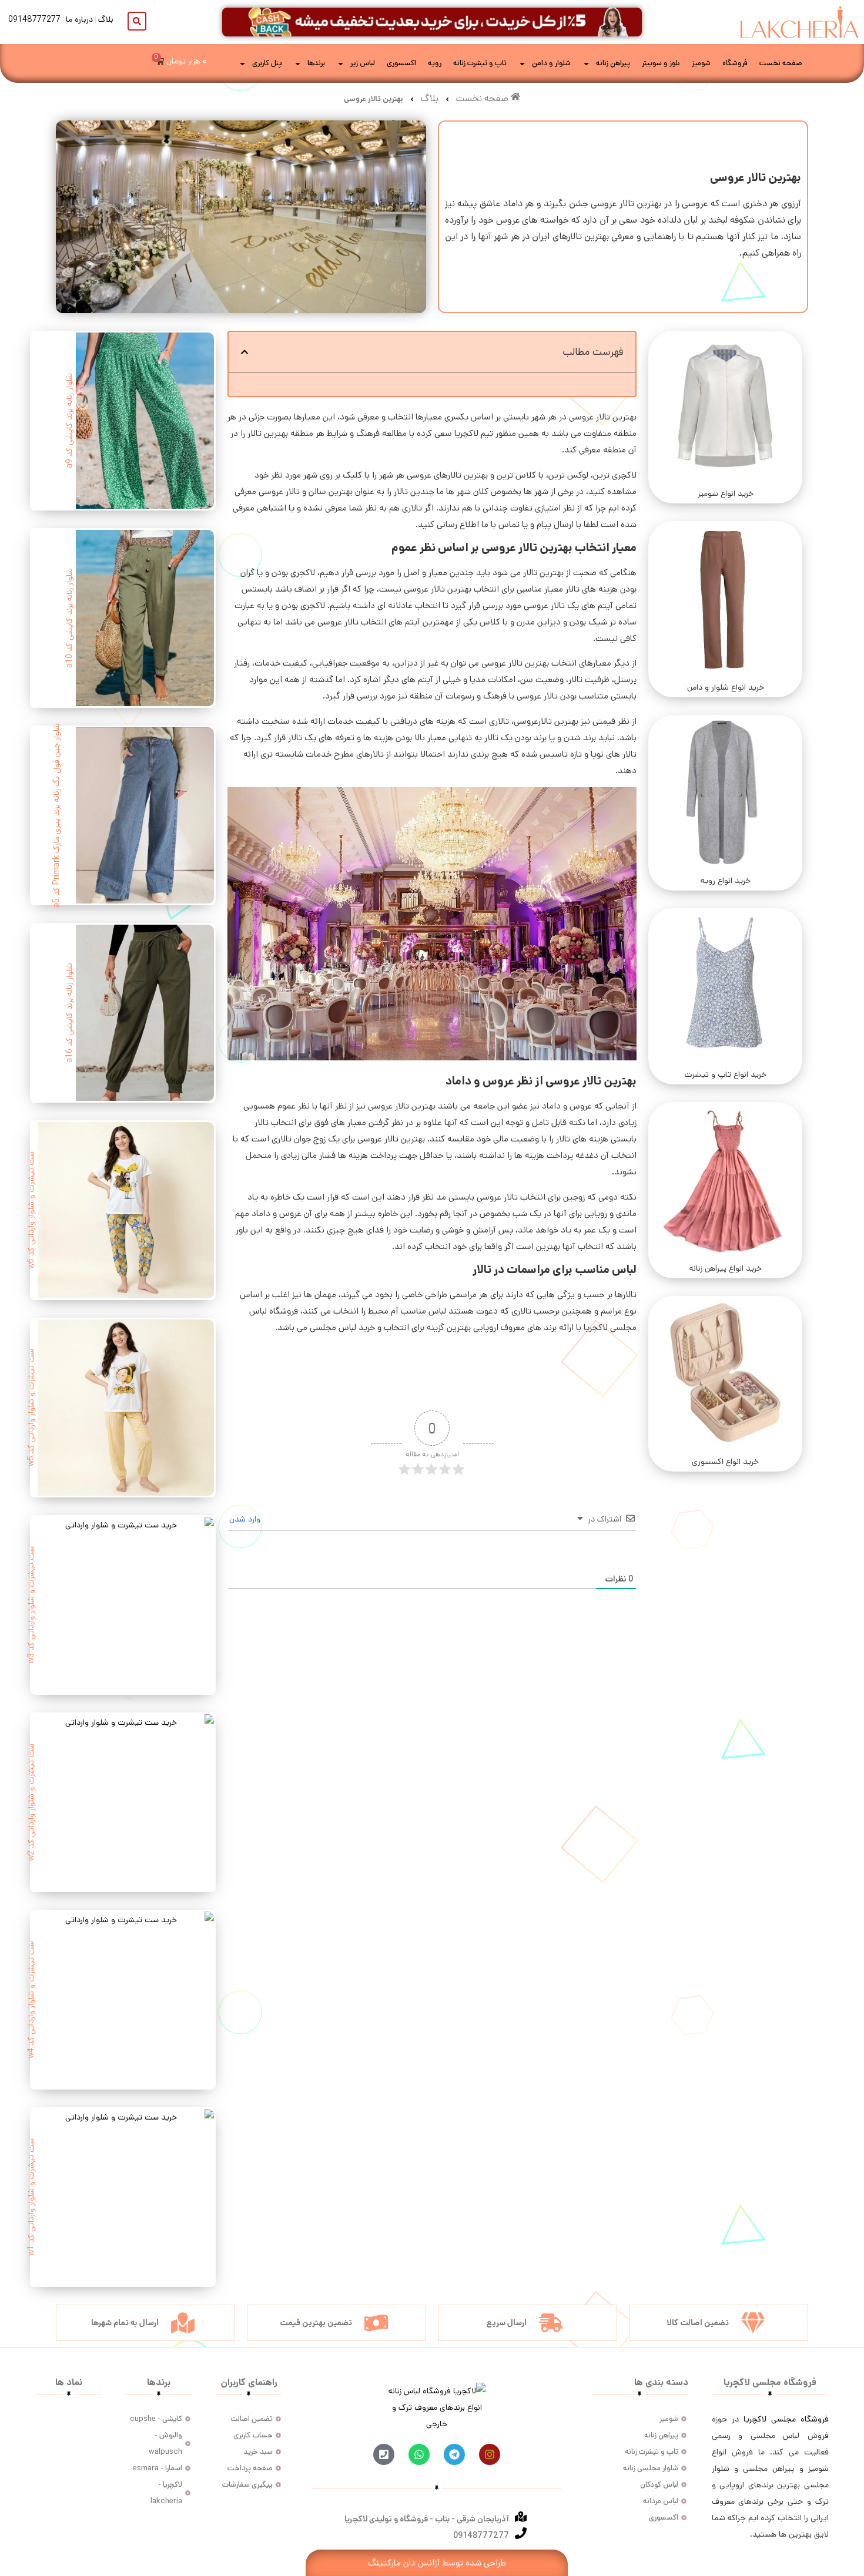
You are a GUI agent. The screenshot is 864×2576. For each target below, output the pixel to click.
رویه (435, 63)
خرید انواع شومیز (726, 493)
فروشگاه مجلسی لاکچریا (786, 2419)
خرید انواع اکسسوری (725, 1462)
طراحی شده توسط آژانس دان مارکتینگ (437, 2563)
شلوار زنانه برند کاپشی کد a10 (69, 618)
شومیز (701, 63)
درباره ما (79, 19)
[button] (245, 352)
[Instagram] (490, 2454)
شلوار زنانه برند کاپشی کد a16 (69, 1013)
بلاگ (106, 19)
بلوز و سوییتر (661, 63)
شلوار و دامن (551, 63)
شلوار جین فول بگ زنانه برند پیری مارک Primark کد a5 (56, 815)
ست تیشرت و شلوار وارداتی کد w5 (31, 1408)
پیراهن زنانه (613, 63)
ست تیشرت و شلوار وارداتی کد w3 (31, 1605)
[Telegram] (454, 2454)
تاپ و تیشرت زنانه (480, 63)
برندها (316, 63)
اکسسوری (401, 63)
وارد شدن (246, 1519)
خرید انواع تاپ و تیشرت (725, 1074)
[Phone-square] (384, 2454)
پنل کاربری (267, 63)
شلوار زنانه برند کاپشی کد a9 (69, 421)
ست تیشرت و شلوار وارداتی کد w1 (31, 2197)
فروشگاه (735, 63)
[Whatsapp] (419, 2454)
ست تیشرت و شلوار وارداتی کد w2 (31, 1802)
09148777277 (34, 19)
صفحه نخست (781, 63)
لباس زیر (363, 63)
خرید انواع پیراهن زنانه (726, 1268)
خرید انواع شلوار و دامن (726, 687)
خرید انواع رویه (726, 881)
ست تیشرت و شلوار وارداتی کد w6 (31, 1210)
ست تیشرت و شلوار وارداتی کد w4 (31, 2000)
